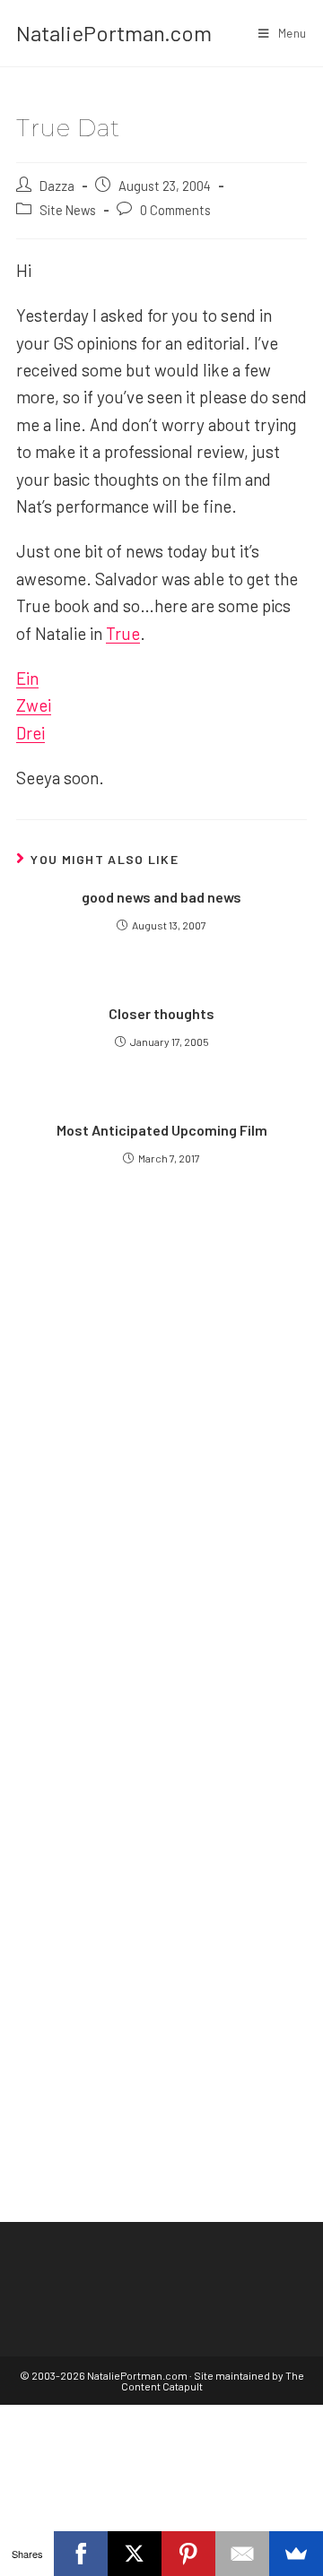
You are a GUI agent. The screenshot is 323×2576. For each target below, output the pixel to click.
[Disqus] (161, 1882)
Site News (68, 210)
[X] (135, 2554)
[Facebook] (81, 2554)
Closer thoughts (161, 1013)
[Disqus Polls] (161, 1434)
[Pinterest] (188, 2554)
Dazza (57, 186)
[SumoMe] (296, 2554)
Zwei (34, 705)
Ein (27, 678)
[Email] (242, 2554)
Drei (31, 733)
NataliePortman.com (114, 33)
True (123, 633)
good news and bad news (161, 897)
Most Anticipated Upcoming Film (162, 1130)
